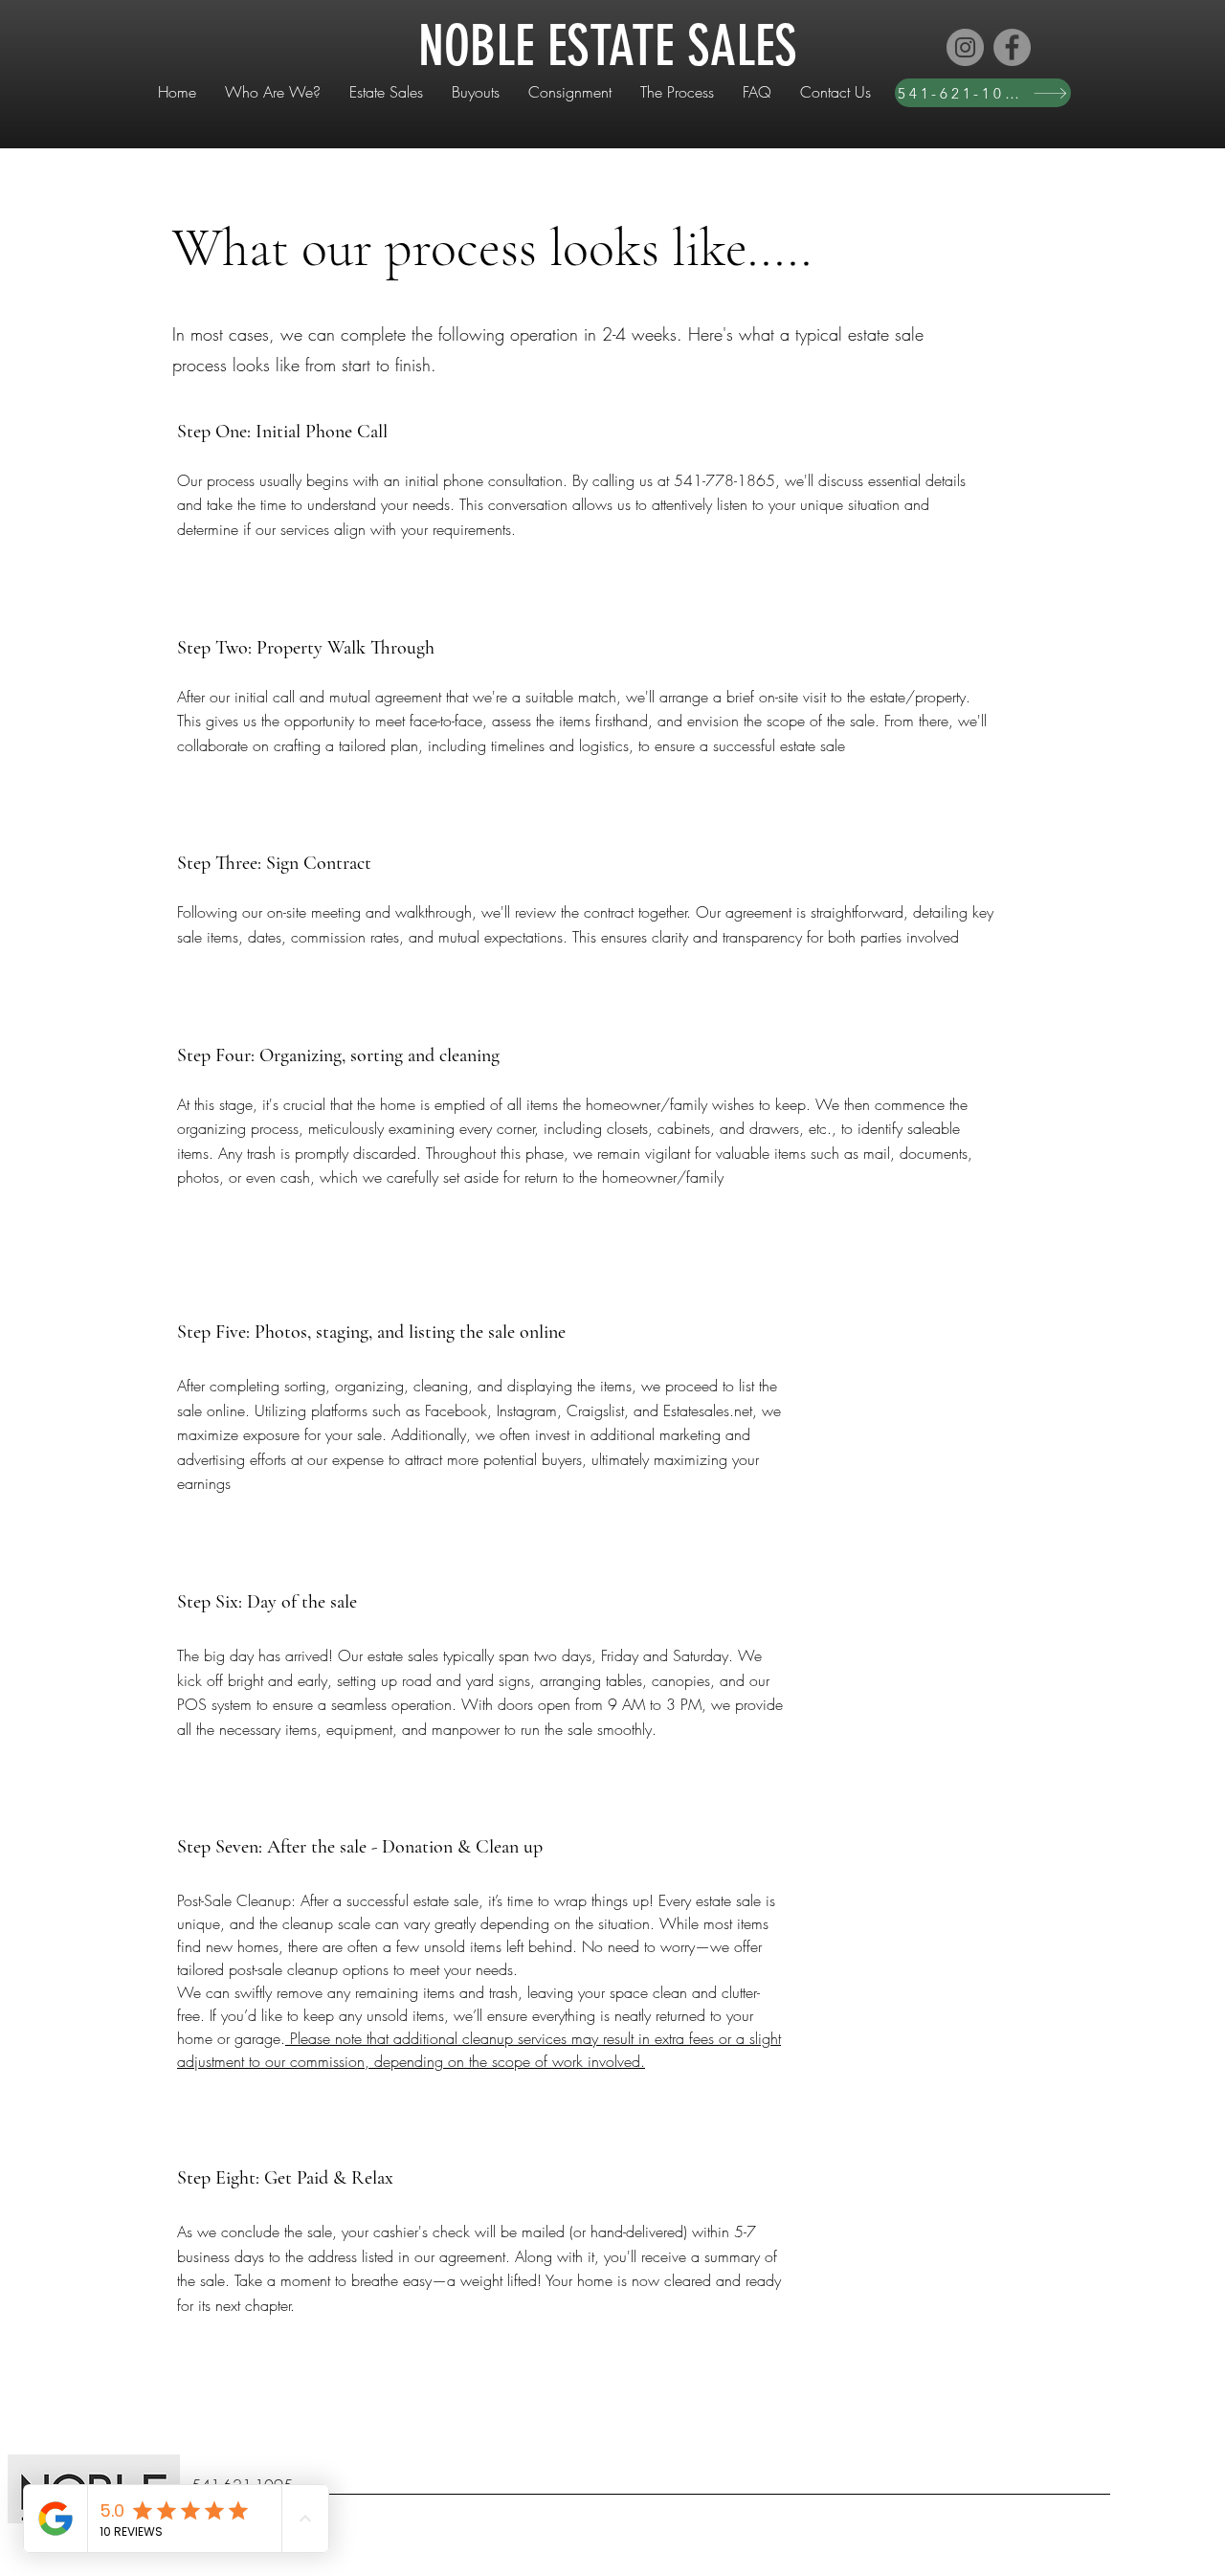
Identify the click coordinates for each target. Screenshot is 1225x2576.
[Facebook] (1012, 47)
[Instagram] (965, 47)
